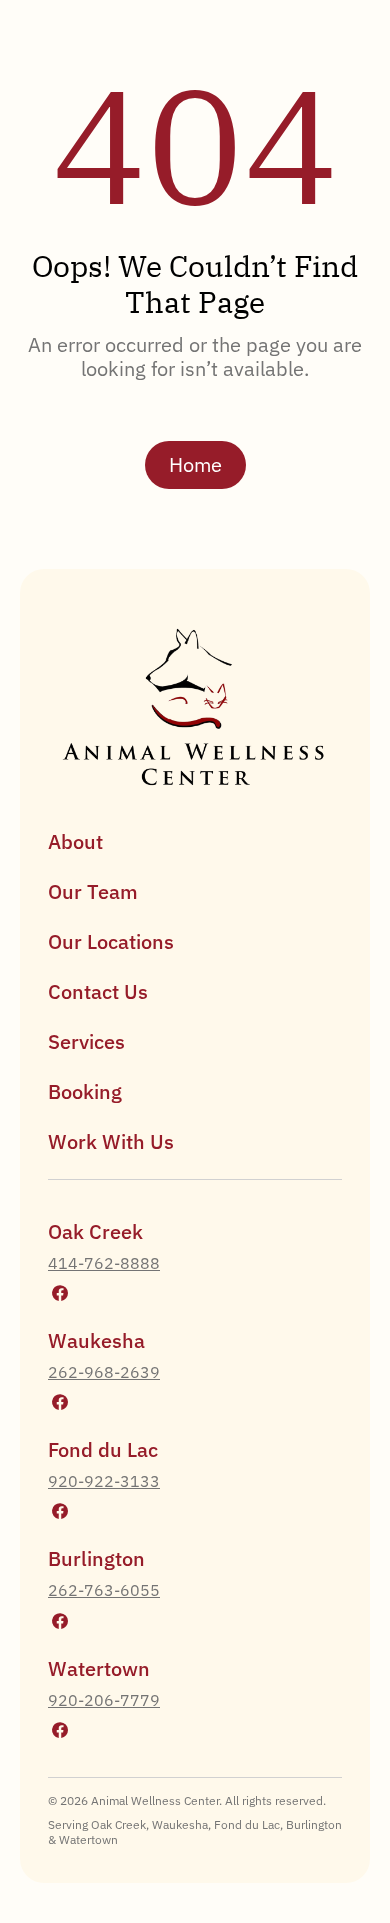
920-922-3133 (104, 1481)
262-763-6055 (104, 1590)
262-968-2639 (104, 1372)
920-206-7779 (104, 1700)
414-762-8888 (104, 1263)
